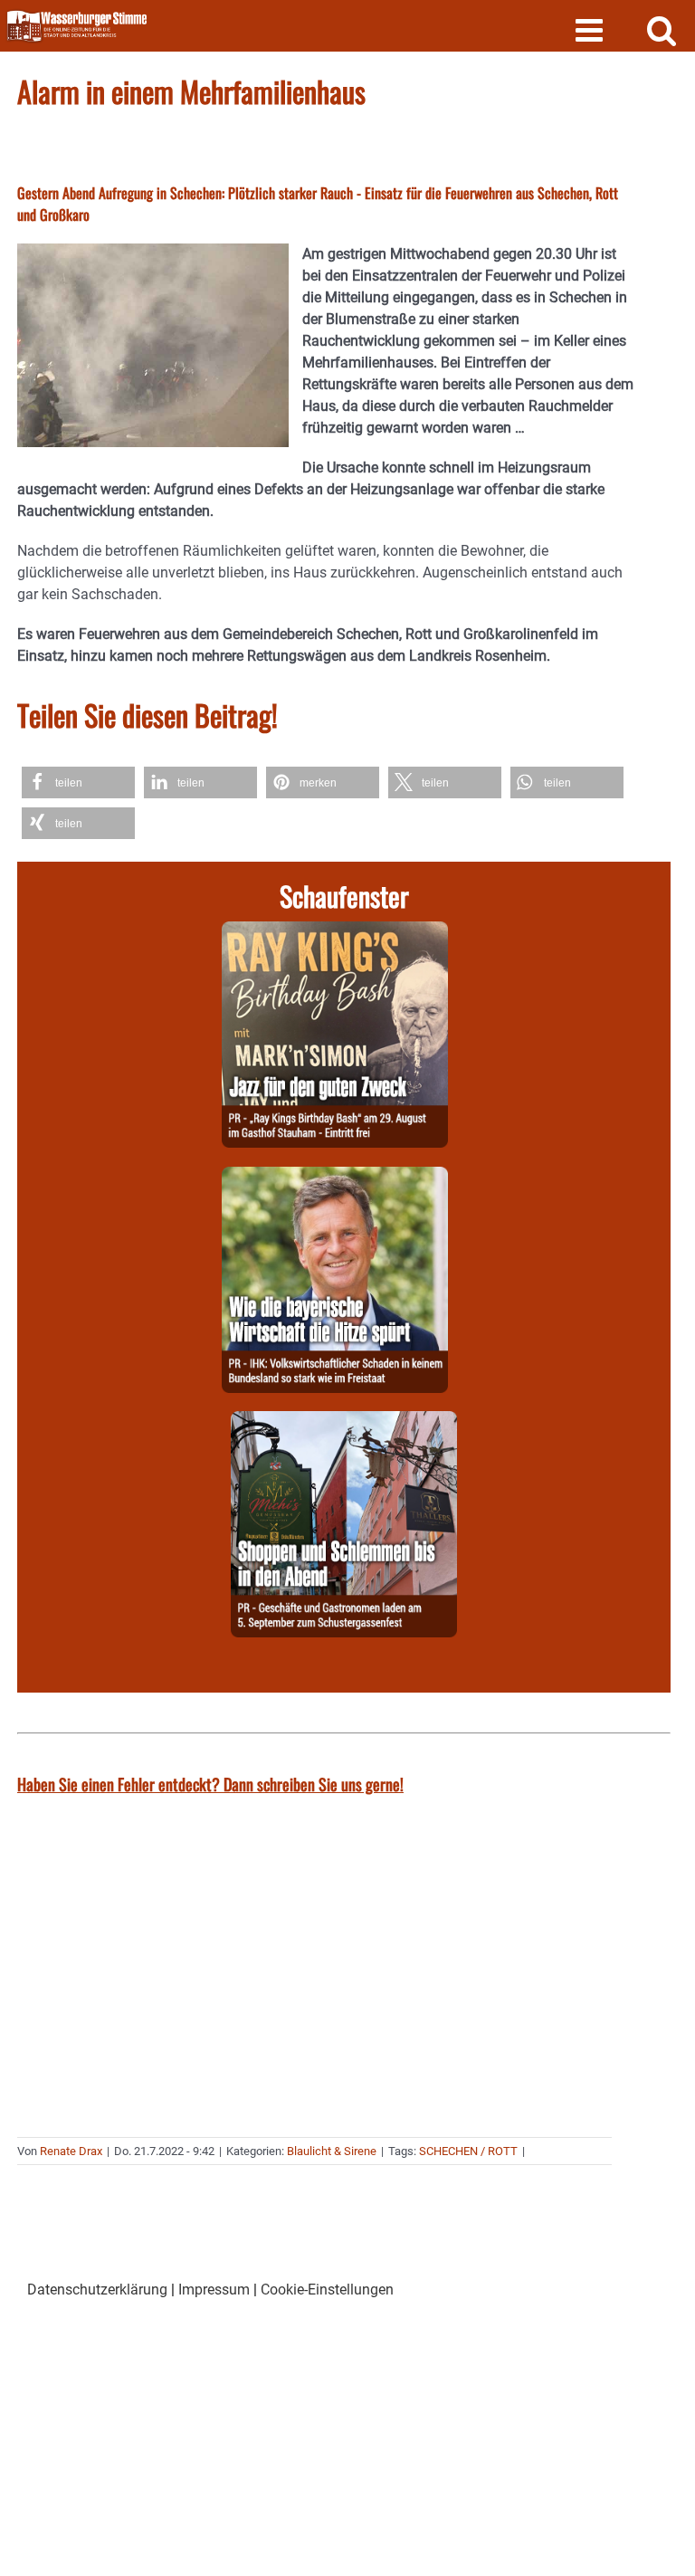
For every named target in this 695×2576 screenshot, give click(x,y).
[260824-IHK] (335, 1177)
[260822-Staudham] (335, 932)
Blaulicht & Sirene (332, 2151)
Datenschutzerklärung (97, 2290)
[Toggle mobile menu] (591, 29)
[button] (78, 782)
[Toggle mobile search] (662, 29)
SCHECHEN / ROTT (468, 2151)
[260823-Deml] (344, 1422)
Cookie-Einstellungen (327, 2290)
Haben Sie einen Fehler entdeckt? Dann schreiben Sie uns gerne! (210, 1784)
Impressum (214, 2290)
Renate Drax (71, 2151)
